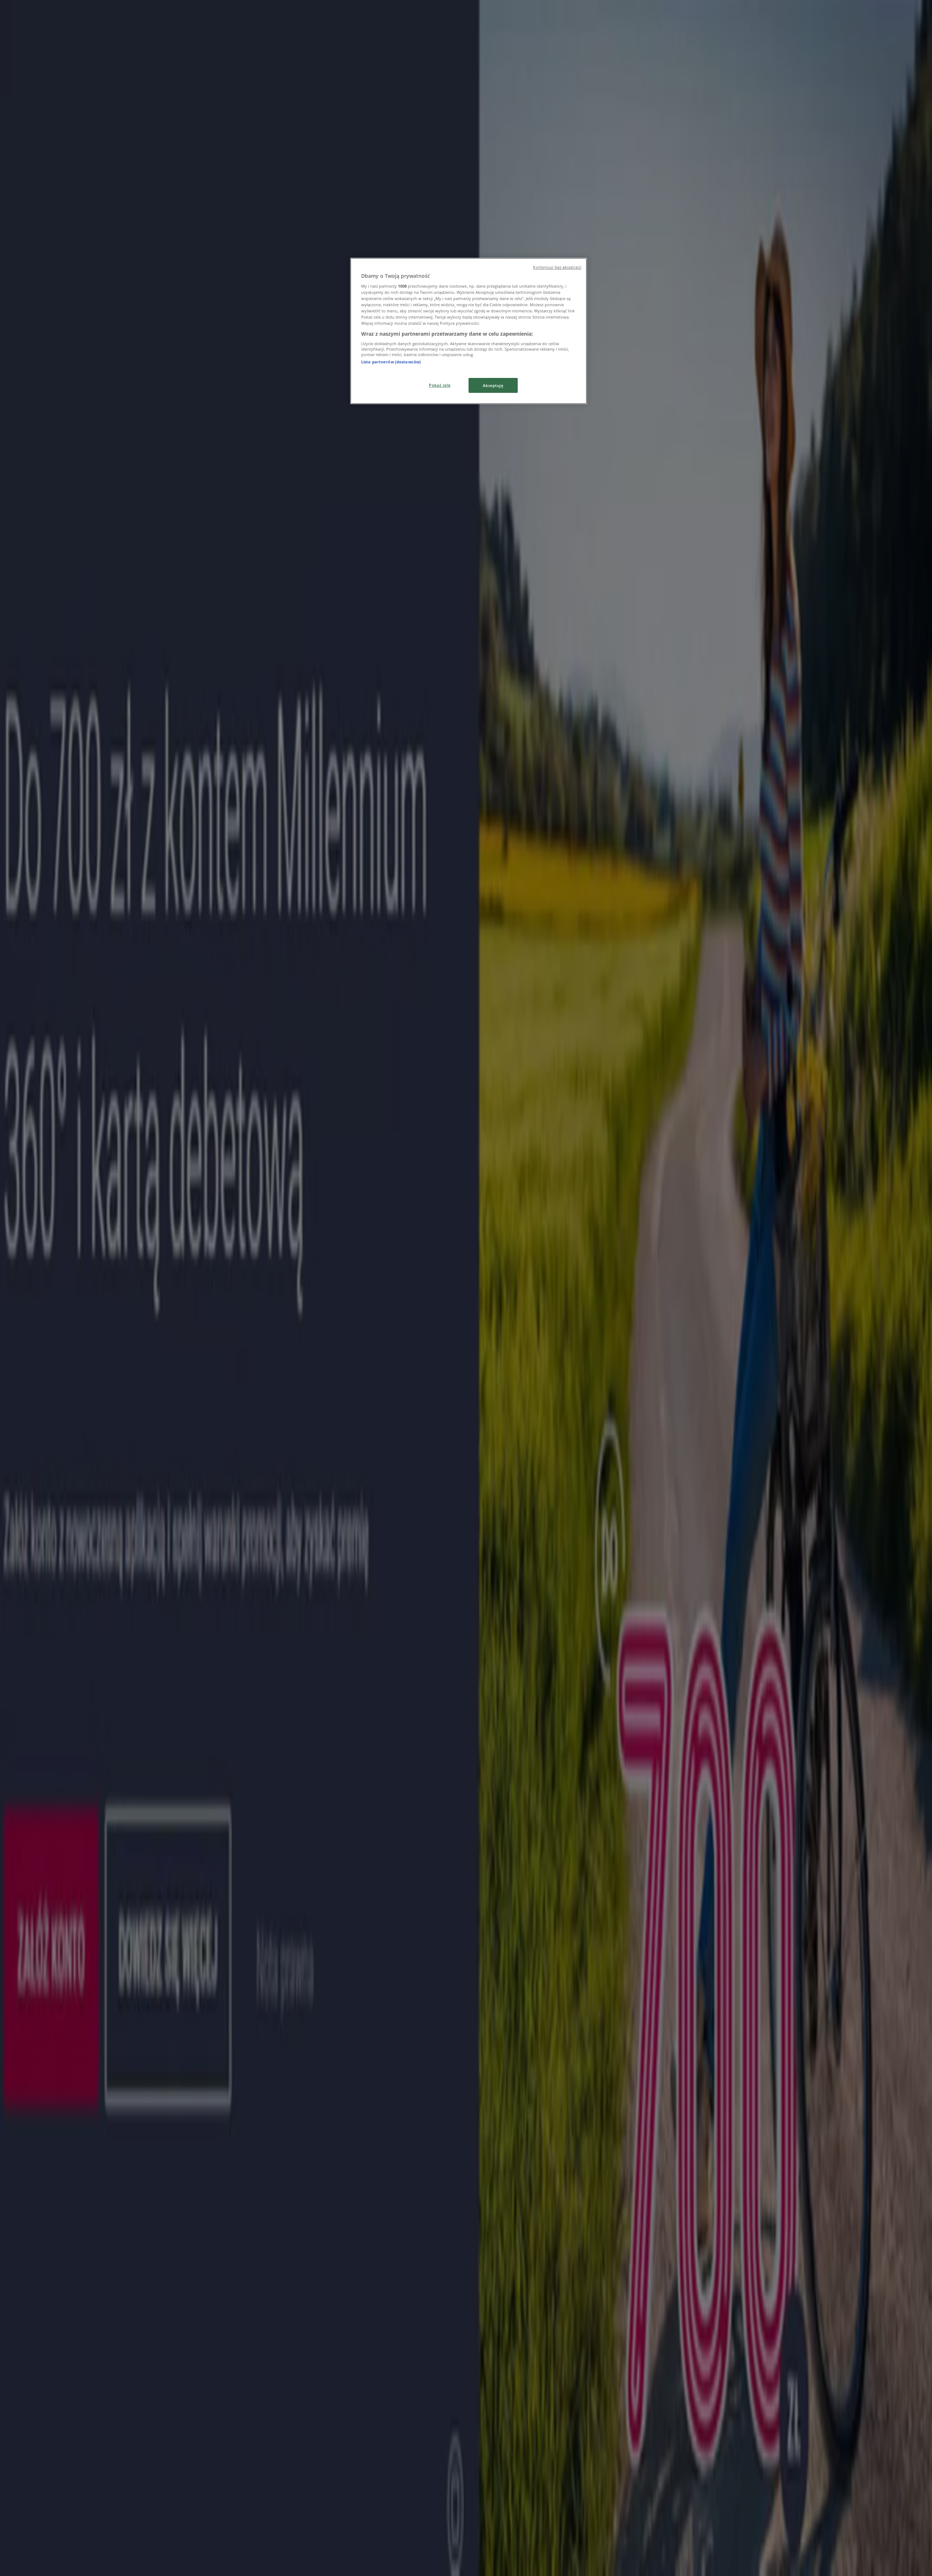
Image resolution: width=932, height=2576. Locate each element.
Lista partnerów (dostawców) (391, 362)
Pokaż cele (440, 385)
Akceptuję (493, 385)
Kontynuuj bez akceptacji (557, 267)
